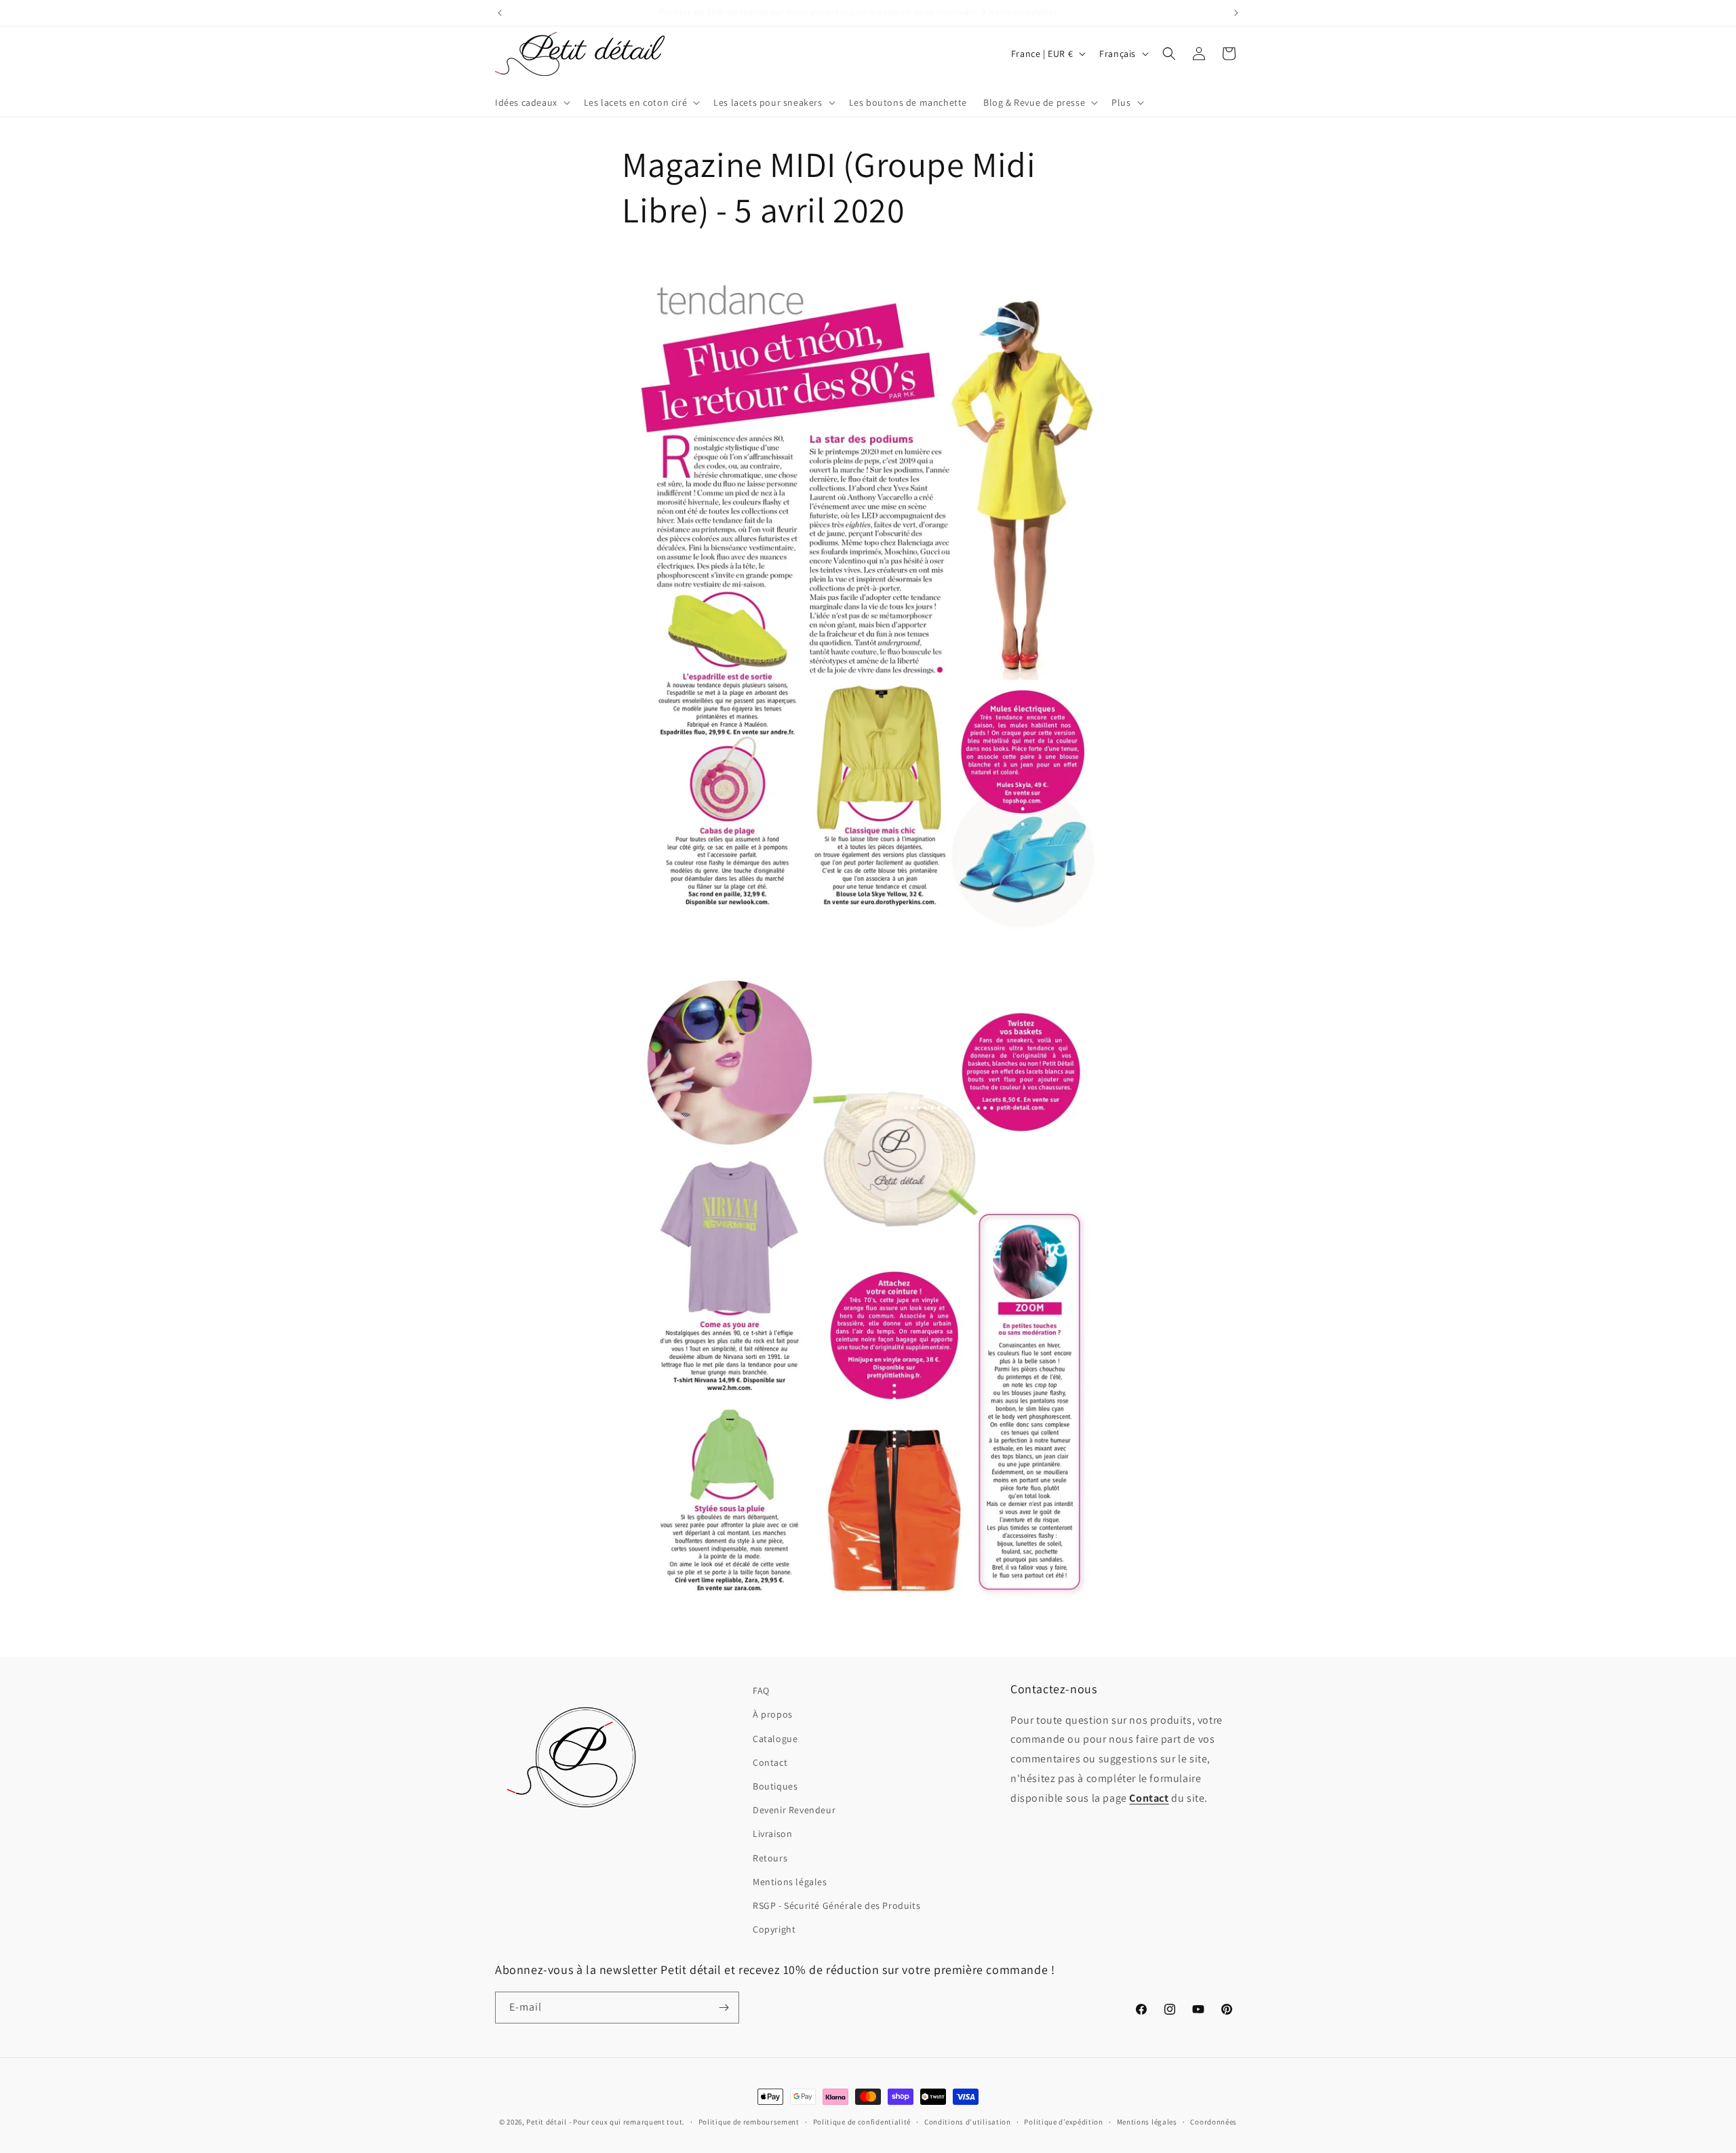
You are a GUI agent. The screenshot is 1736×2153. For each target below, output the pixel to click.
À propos (773, 1714)
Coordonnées (1214, 2122)
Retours (770, 1858)
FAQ (761, 1691)
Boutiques (775, 1786)
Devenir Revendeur (794, 1810)
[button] (531, 102)
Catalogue (775, 1739)
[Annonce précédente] (500, 13)
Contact (770, 1762)
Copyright (774, 1929)
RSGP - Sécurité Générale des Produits (836, 1905)
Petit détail (546, 2122)
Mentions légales (790, 1882)
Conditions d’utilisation (968, 2122)
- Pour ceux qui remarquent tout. (627, 2122)
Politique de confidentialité (862, 2122)
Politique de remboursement (749, 2122)
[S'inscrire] (724, 2008)
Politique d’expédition (1063, 2122)
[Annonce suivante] (1236, 13)
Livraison (772, 1834)
